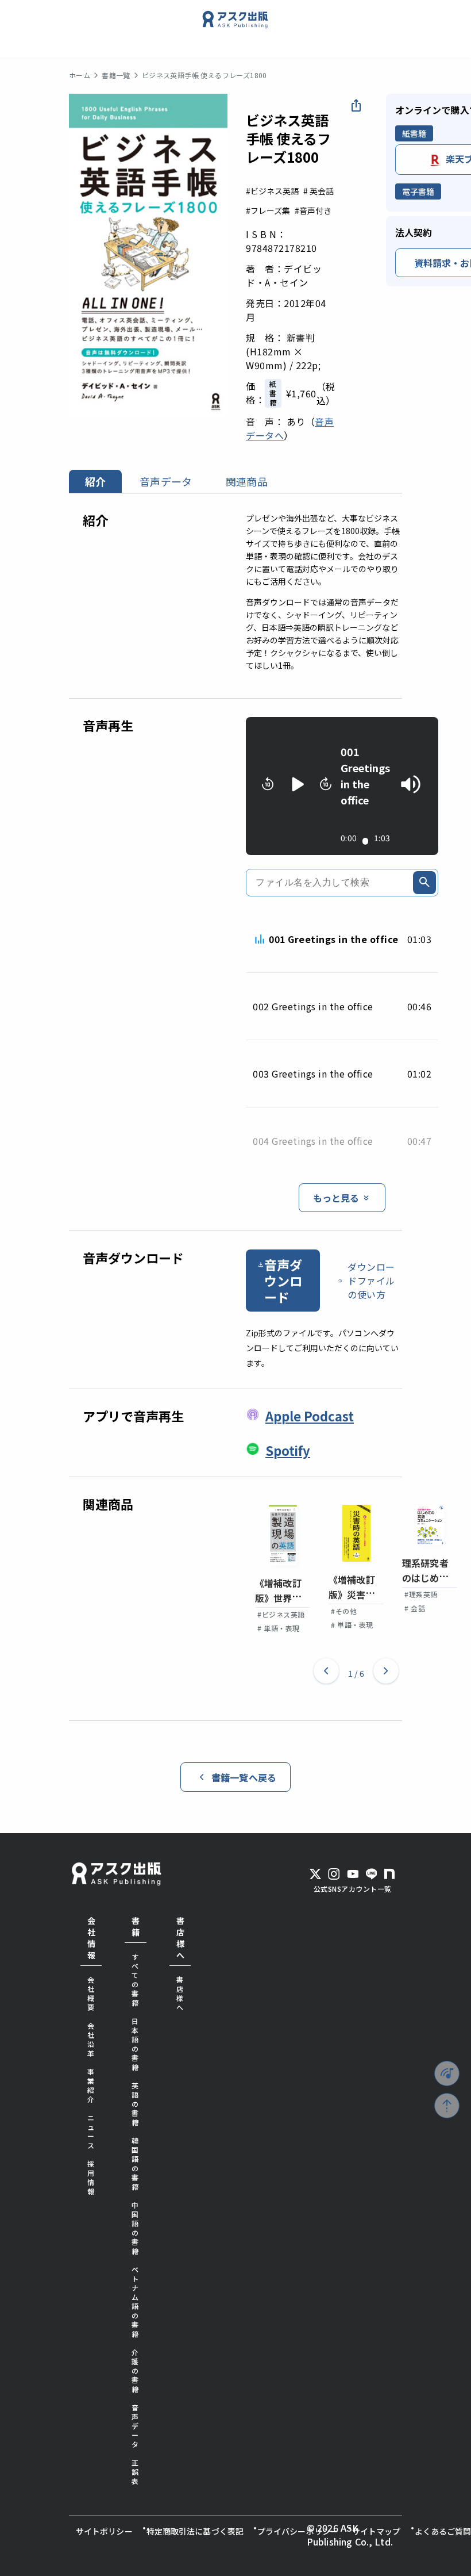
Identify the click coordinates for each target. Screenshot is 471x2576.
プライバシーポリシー (298, 2531)
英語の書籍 (135, 2104)
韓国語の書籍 (135, 2163)
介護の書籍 (135, 2370)
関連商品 (247, 481)
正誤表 (135, 2472)
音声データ (166, 481)
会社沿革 (91, 2039)
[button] (326, 1673)
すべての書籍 (135, 1979)
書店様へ (180, 1938)
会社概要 (91, 1993)
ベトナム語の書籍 (135, 2301)
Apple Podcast (310, 1416)
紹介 (95, 481)
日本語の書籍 (135, 2044)
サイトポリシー (104, 2531)
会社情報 (91, 1938)
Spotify (288, 1450)
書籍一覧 (116, 75)
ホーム (80, 75)
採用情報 (91, 2177)
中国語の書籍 (135, 2228)
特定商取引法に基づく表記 (195, 2531)
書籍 (136, 1926)
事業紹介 (91, 2085)
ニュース (91, 2131)
